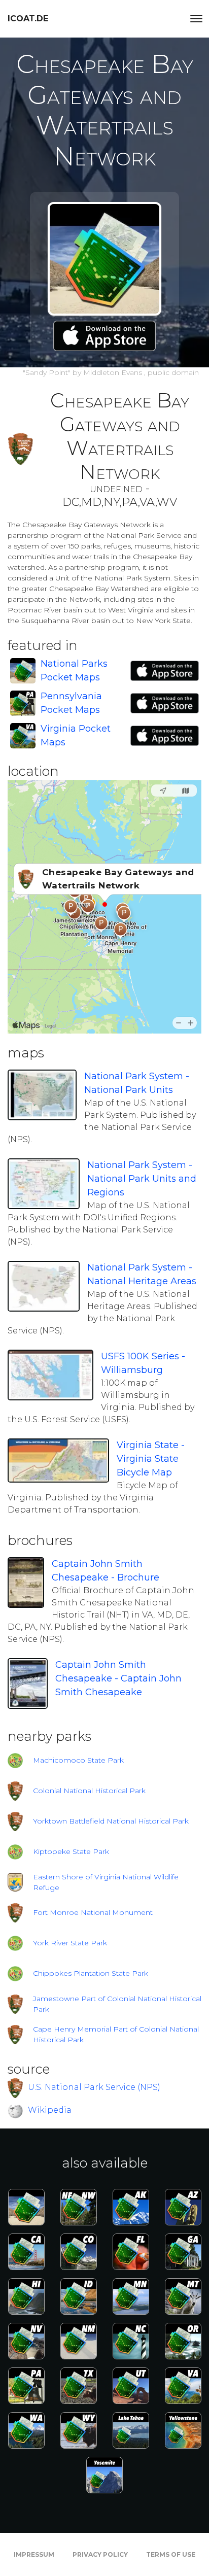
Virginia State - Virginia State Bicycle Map (151, 1459)
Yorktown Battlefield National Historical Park (111, 1821)
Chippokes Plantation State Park (91, 1973)
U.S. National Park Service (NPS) (94, 2087)
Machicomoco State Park (78, 1760)
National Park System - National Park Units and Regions (142, 1179)
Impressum (34, 2554)
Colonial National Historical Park (89, 1791)
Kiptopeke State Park (71, 1851)
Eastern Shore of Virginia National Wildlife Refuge (106, 1882)
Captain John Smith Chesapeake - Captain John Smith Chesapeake (118, 1678)
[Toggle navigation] (196, 19)
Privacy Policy (100, 2554)
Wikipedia (50, 2110)
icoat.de (28, 19)
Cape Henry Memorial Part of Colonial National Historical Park (116, 2034)
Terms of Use (171, 2554)
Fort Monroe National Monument (93, 1912)
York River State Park (70, 1943)
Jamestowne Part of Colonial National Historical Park (117, 2004)
